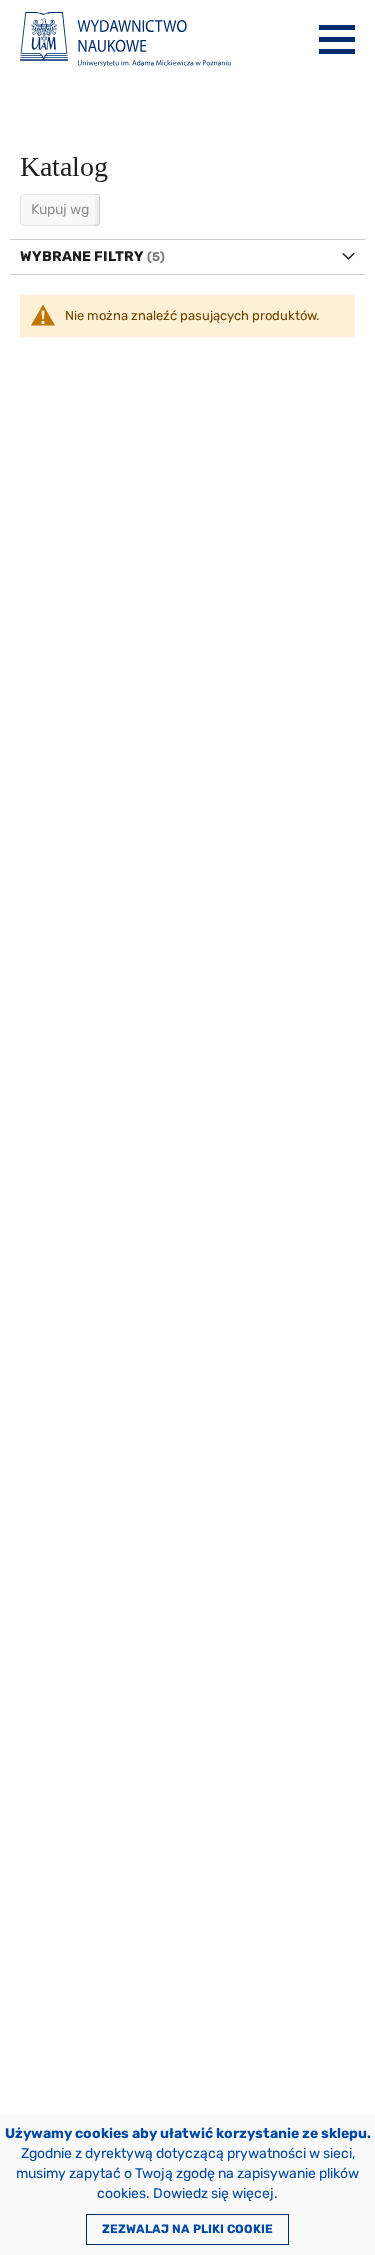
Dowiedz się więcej (213, 2193)
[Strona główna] (125, 39)
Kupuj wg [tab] (60, 209)
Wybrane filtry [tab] (82, 256)
